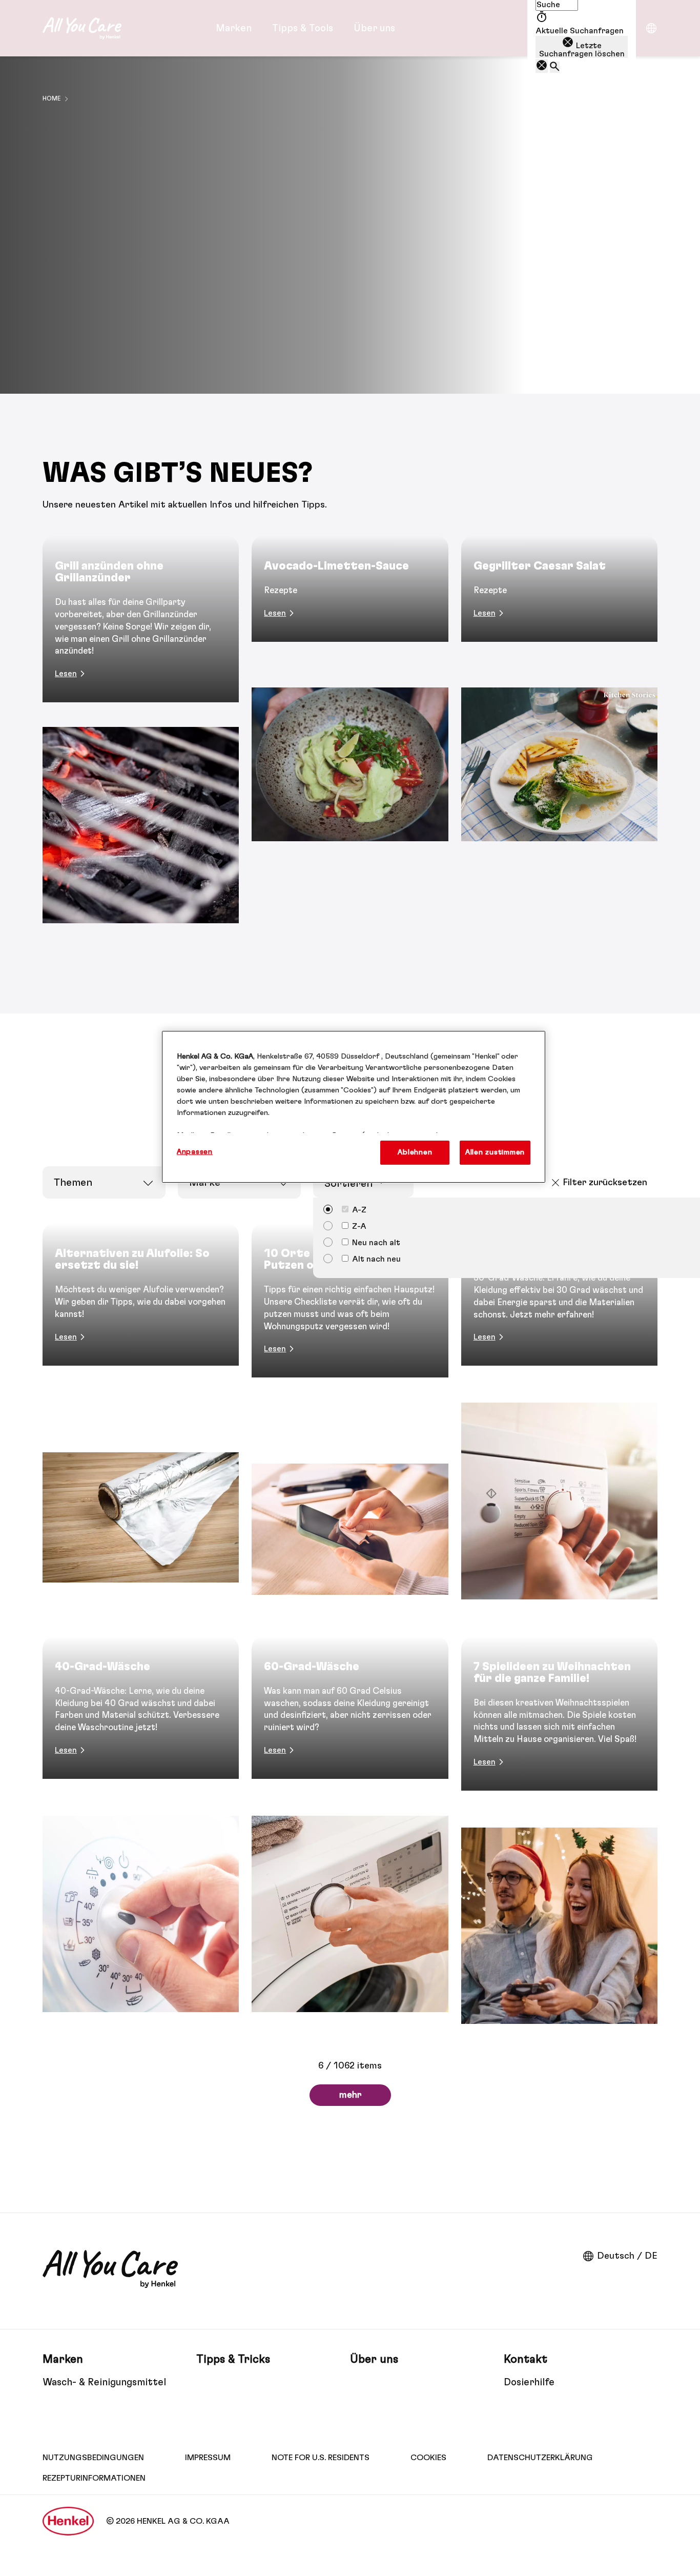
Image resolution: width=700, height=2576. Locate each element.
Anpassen (195, 1152)
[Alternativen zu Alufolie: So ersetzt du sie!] (141, 1423)
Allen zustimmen (495, 1152)
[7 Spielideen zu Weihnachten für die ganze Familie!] (559, 1837)
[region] (354, 1107)
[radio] (345, 1225)
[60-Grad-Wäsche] (350, 1837)
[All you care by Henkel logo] (82, 28)
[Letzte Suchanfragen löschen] (542, 66)
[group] (350, 742)
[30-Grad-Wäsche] (559, 1423)
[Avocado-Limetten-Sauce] (350, 742)
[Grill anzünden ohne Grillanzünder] (141, 742)
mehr (350, 2095)
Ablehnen (415, 1152)
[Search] (555, 67)
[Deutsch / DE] (651, 28)
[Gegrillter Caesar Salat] (559, 742)
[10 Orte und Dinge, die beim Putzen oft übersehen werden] (350, 1423)
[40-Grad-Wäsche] (141, 1837)
